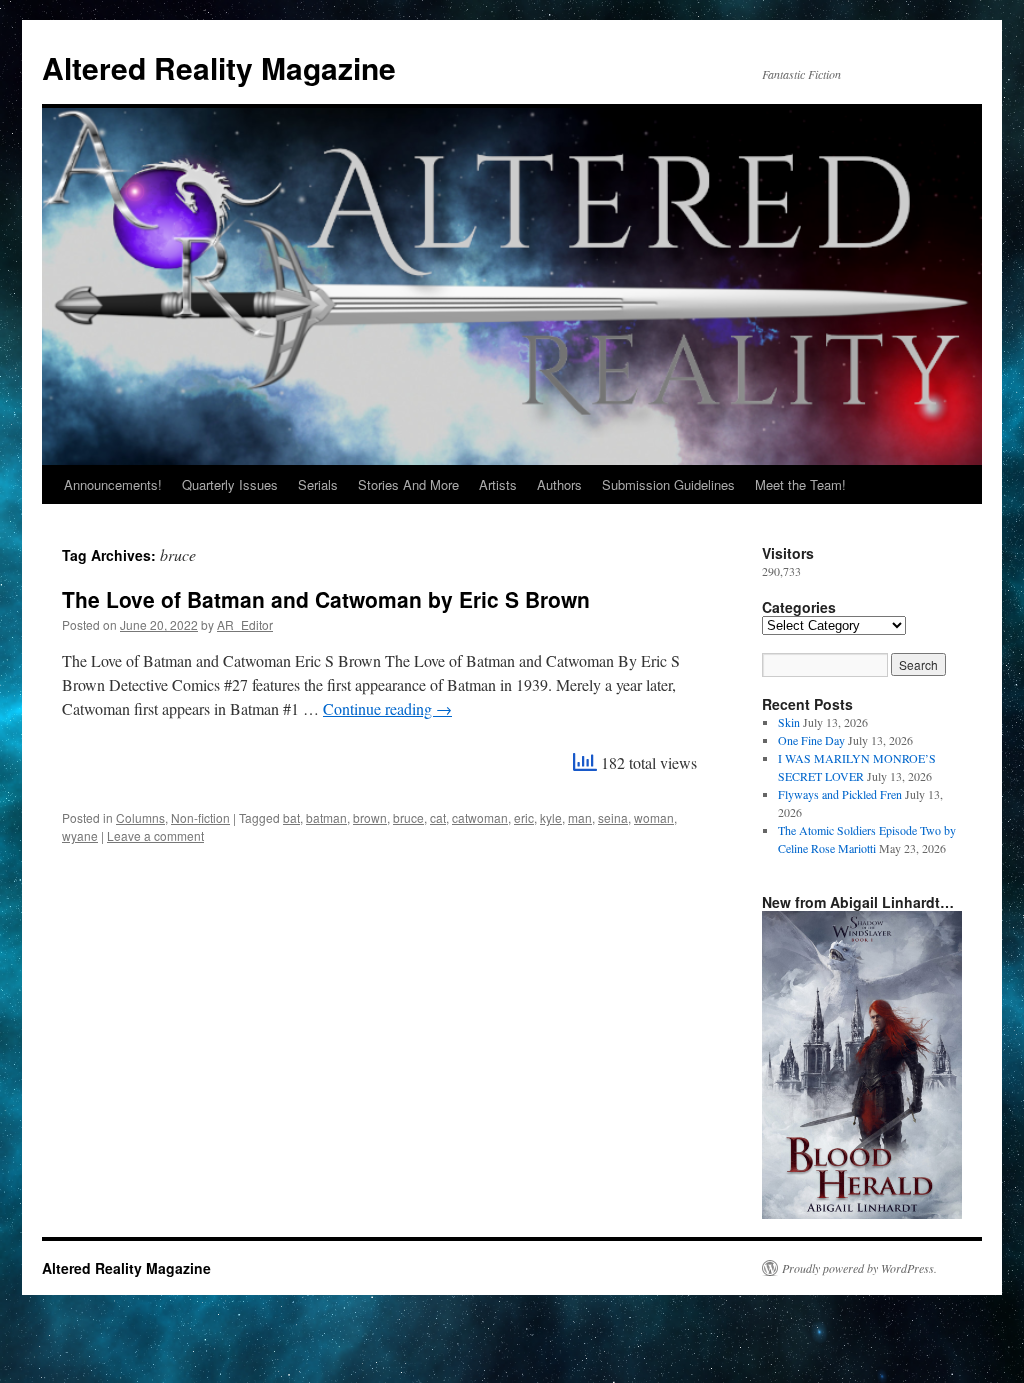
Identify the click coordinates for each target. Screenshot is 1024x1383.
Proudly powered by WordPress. (859, 1268)
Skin (789, 722)
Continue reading (387, 708)
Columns (140, 817)
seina (613, 817)
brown (370, 817)
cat (438, 817)
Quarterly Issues (230, 484)
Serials (318, 484)
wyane (80, 835)
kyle (551, 817)
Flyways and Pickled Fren (840, 794)
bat (291, 817)
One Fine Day (811, 740)
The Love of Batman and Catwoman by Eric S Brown (326, 599)
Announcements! (113, 484)
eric (524, 817)
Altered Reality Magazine (219, 67)
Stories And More (408, 484)
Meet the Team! (800, 484)
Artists (498, 484)
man (580, 817)
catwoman (480, 817)
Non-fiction (200, 817)
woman (654, 817)
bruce (408, 817)
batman (326, 817)
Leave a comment (155, 835)
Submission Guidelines (668, 484)
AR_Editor (245, 624)
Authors (559, 484)
